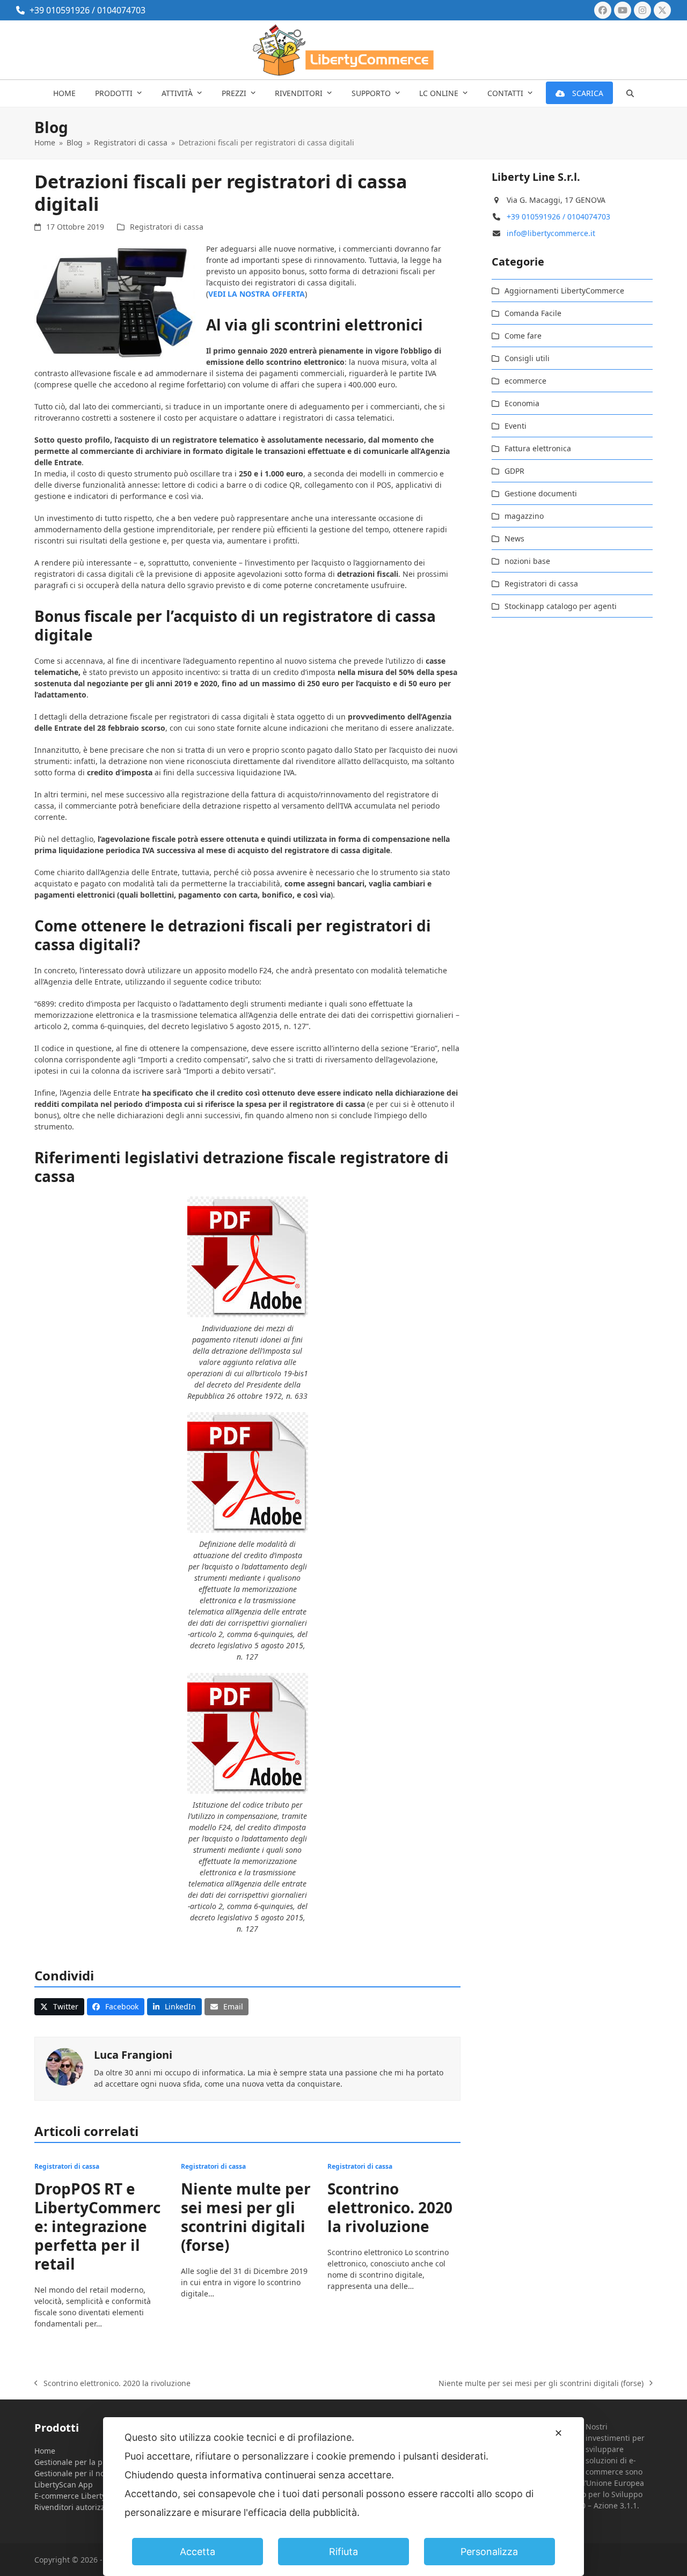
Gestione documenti (541, 493)
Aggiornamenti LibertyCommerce (564, 291)
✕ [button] (558, 2433)
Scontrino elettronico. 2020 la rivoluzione (390, 2207)
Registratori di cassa (167, 227)
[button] (630, 93)
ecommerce (525, 381)
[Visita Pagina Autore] (64, 2065)
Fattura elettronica (538, 448)
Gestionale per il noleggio (81, 2473)
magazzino (524, 516)
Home (45, 2451)
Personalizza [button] (489, 2552)
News (514, 538)
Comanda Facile (533, 313)
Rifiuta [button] (343, 2552)
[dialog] (343, 2497)
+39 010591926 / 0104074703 (558, 216)
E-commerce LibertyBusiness (86, 2496)
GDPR (514, 471)
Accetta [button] (198, 2552)
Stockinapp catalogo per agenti (561, 606)
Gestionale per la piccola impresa (94, 2462)
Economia (522, 403)
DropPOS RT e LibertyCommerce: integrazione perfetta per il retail (97, 2226)
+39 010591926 (60, 10)
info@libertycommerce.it (551, 233)
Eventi (516, 426)
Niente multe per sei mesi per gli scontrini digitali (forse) (246, 2217)
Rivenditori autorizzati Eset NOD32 (97, 2507)
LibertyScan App (64, 2485)
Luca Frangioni (133, 2055)
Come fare (523, 336)
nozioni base (527, 561)
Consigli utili (527, 358)
